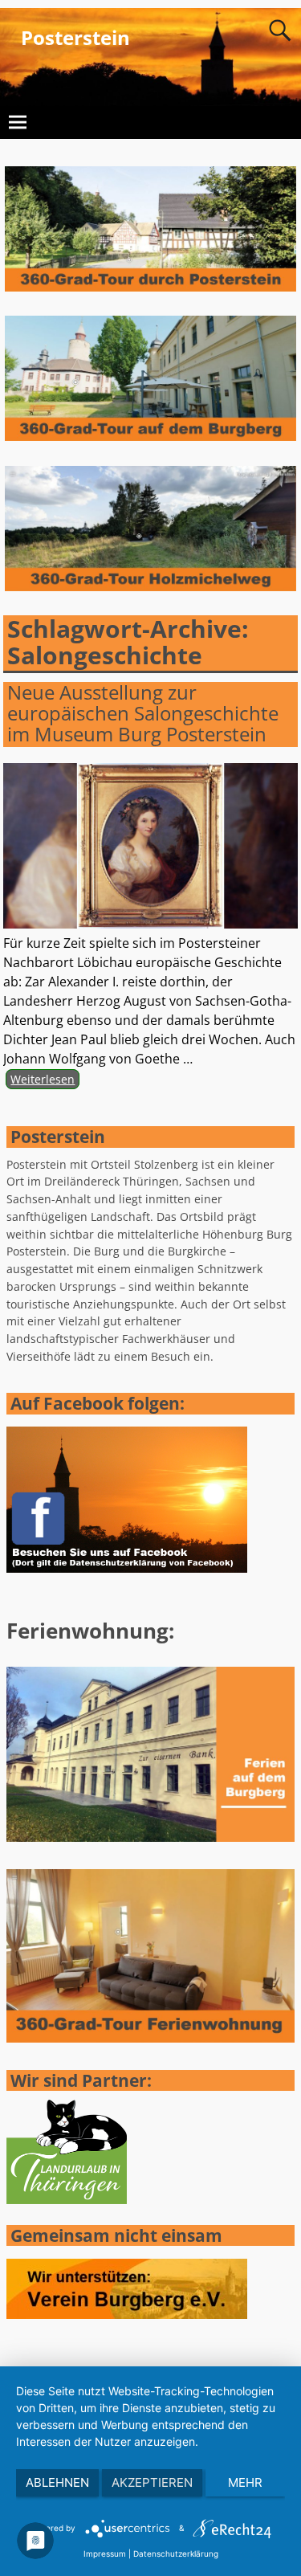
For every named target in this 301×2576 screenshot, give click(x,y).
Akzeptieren (152, 2482)
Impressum (105, 2554)
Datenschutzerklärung (176, 2554)
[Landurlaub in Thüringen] (67, 2200)
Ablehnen (57, 2482)
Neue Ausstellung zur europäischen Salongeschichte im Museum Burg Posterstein (143, 713)
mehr (245, 2482)
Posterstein (75, 37)
